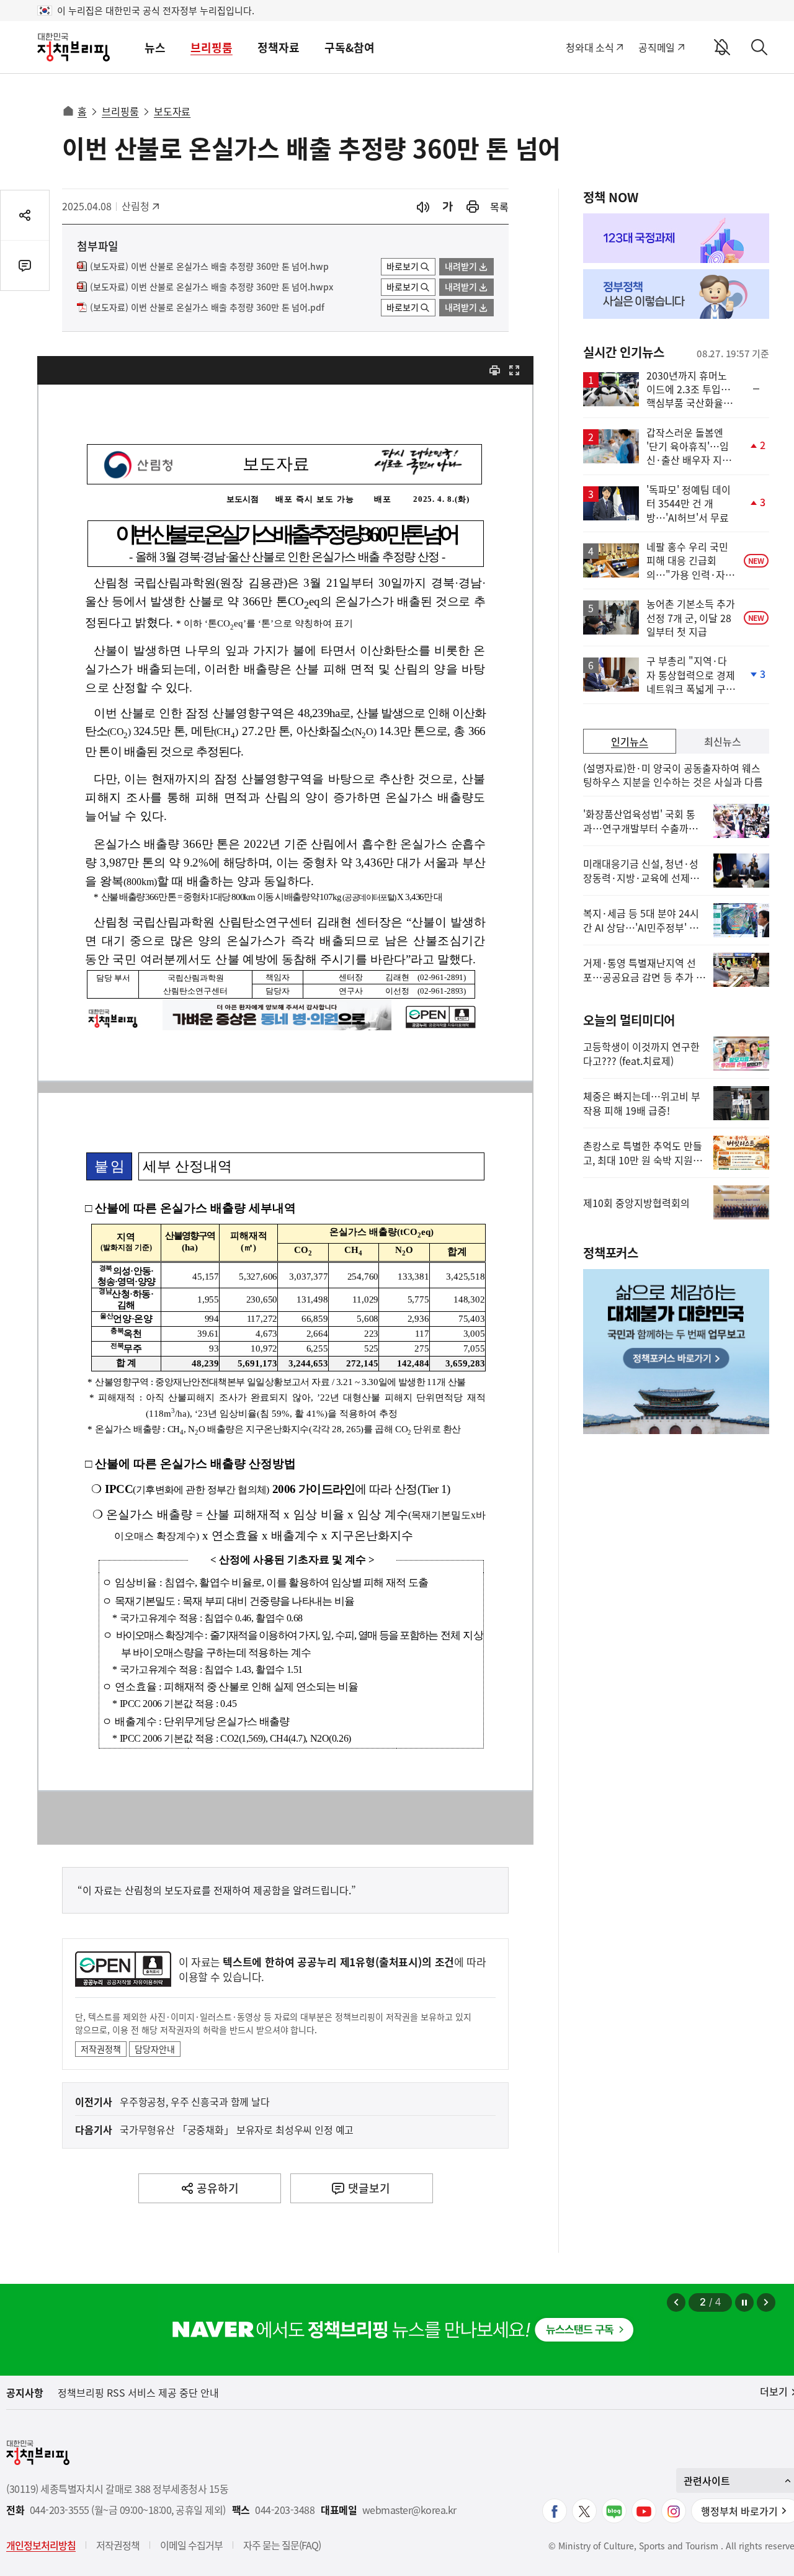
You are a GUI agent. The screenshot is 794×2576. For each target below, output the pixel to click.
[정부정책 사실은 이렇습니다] (676, 294)
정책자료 (279, 47)
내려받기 (461, 266)
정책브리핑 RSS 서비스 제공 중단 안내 (138, 2392)
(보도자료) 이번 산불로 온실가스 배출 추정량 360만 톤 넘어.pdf (207, 308)
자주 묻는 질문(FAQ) (282, 2545)
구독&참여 (350, 47)
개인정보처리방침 (41, 2545)
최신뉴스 (723, 741)
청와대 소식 (590, 47)
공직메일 (657, 47)
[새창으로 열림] (473, 207)
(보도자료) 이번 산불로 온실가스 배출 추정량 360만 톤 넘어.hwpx (212, 287)
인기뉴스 (630, 741)
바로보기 (403, 266)
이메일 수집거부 (191, 2545)
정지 (744, 2302)
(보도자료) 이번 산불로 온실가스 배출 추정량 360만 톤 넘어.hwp (209, 267)
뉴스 (155, 47)
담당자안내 (155, 2049)
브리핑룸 (212, 47)
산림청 (142, 206)
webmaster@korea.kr (409, 2510)
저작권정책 (101, 2049)
